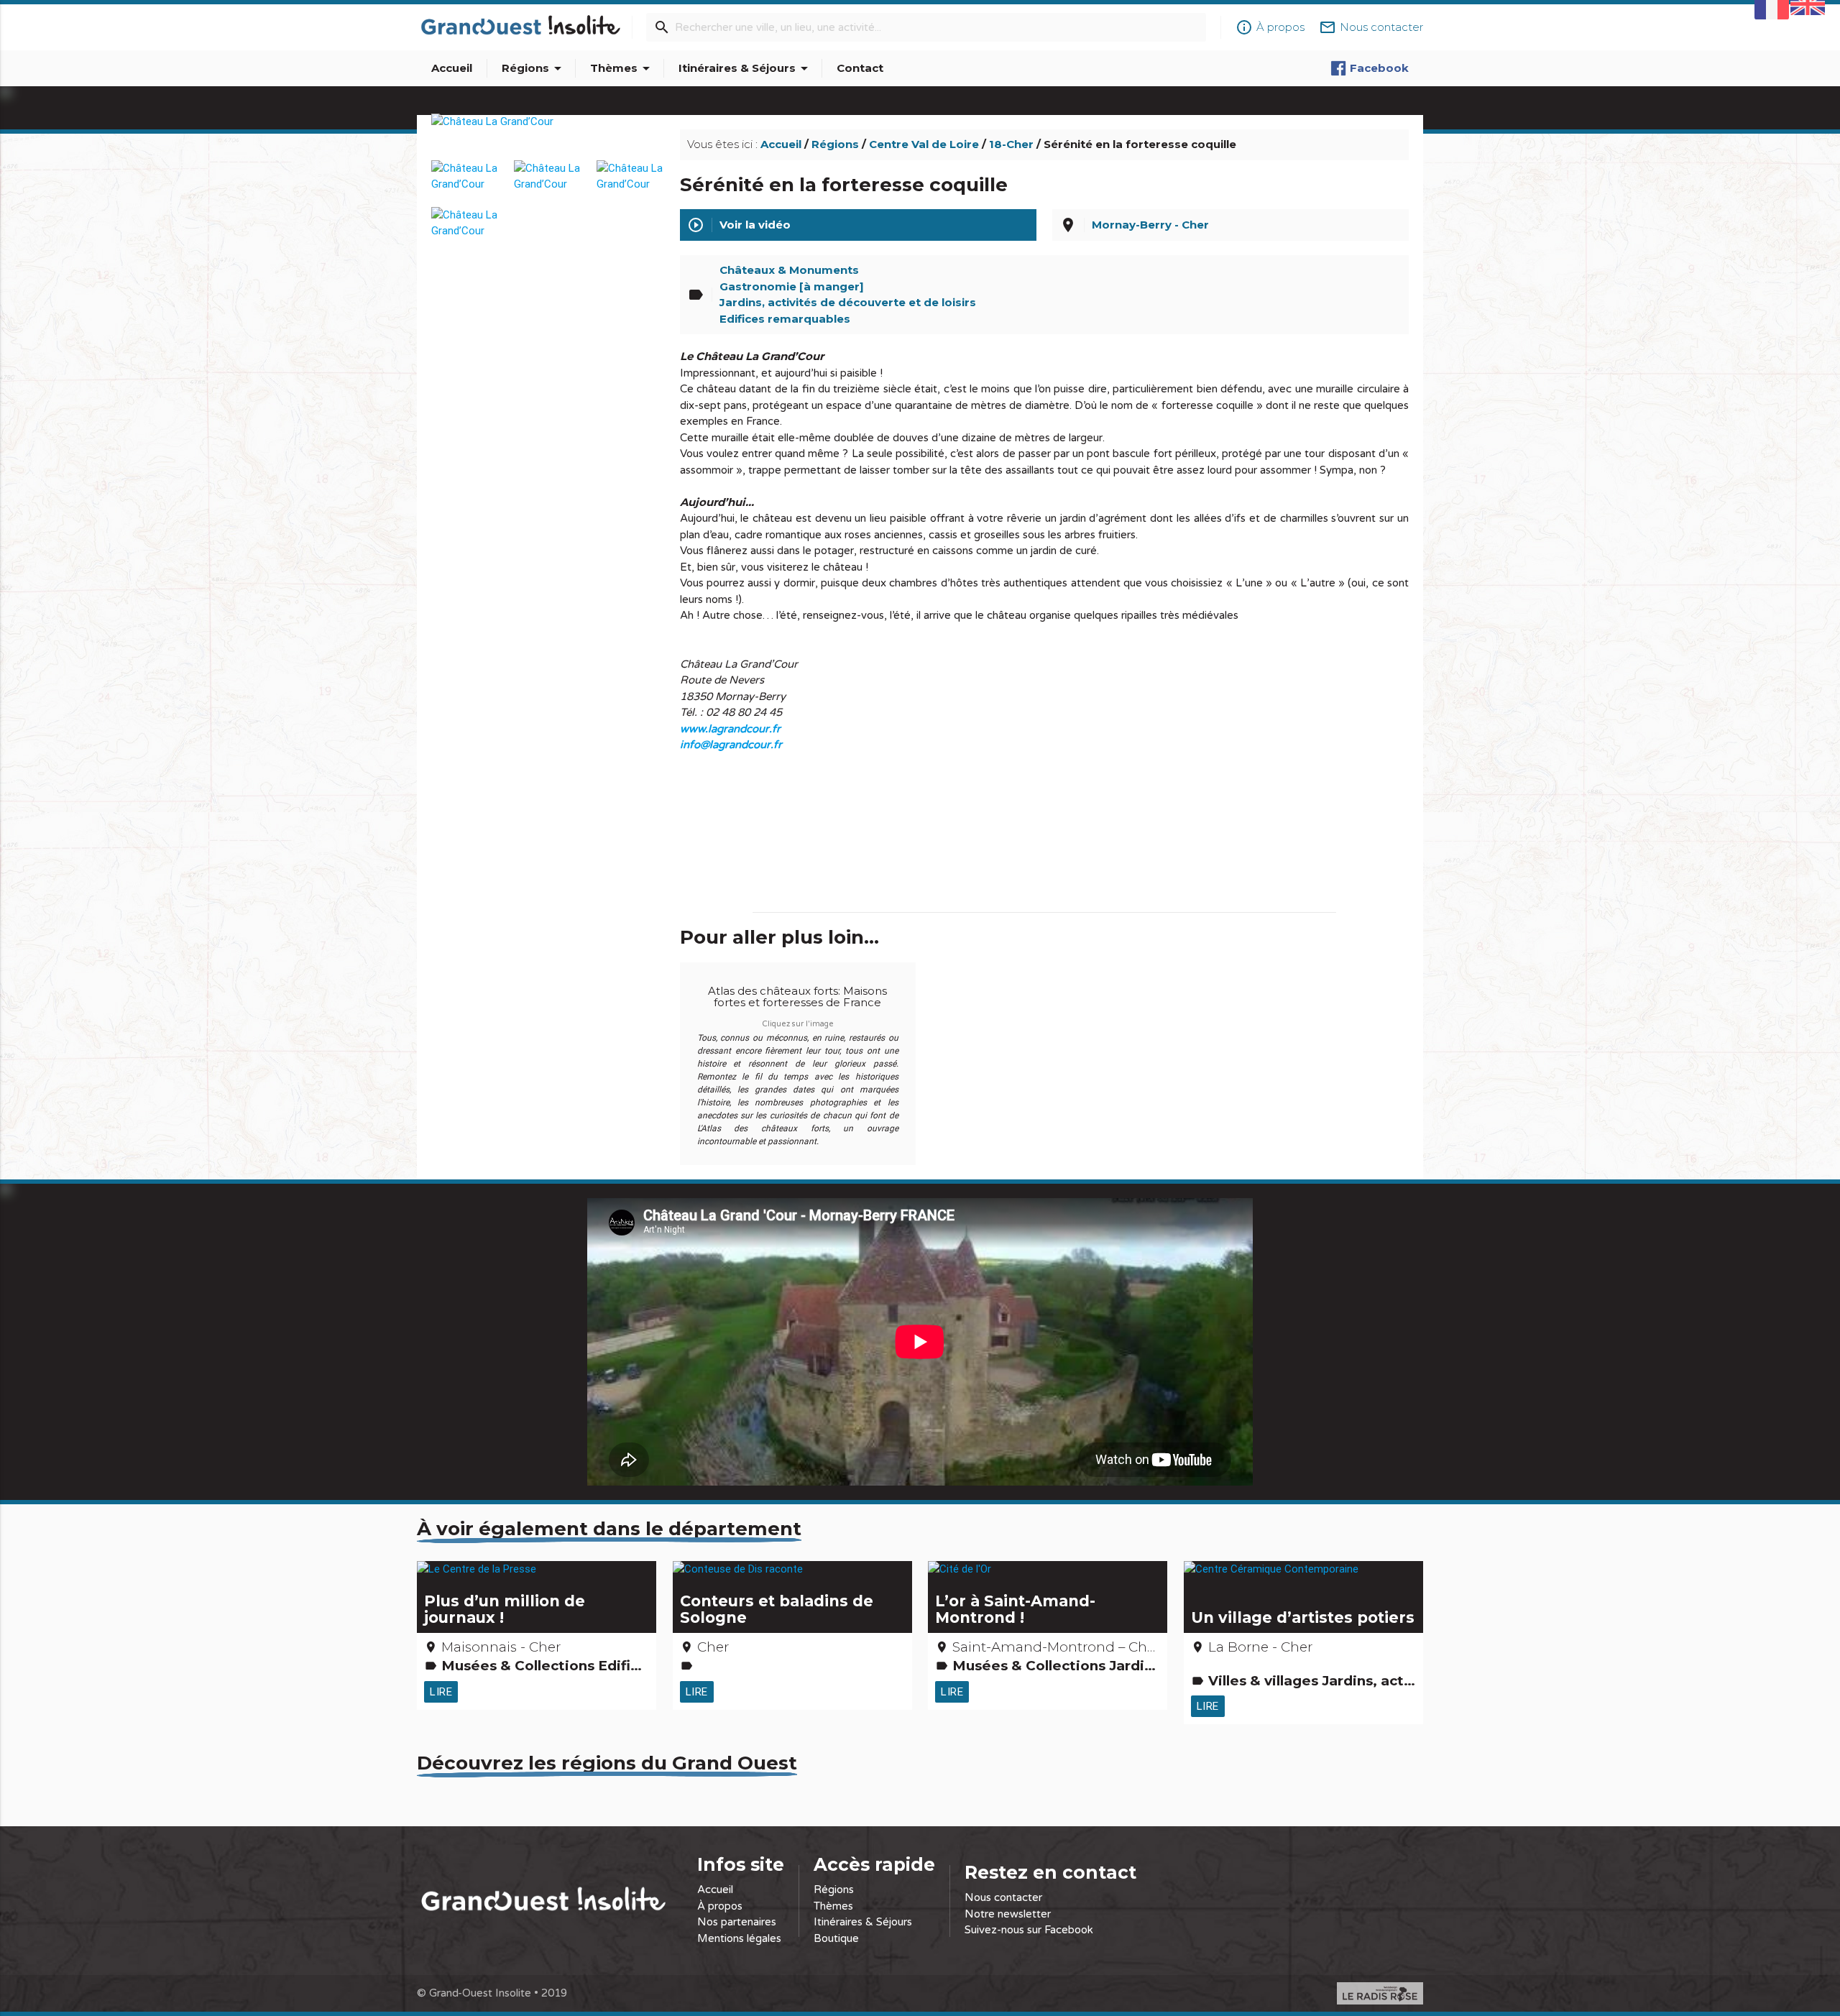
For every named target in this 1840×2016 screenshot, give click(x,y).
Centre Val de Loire (924, 144)
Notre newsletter (1008, 1914)
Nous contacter (1003, 1897)
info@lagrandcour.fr (731, 745)
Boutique (836, 1938)
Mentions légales (739, 1938)
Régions (534, 68)
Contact (860, 68)
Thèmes (622, 68)
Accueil (452, 68)
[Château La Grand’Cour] (548, 138)
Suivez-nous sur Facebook (1029, 1930)
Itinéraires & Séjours (746, 68)
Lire (441, 1691)
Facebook (1379, 68)
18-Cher (1011, 144)
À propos (720, 1906)
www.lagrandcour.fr (730, 729)
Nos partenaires (737, 1922)
